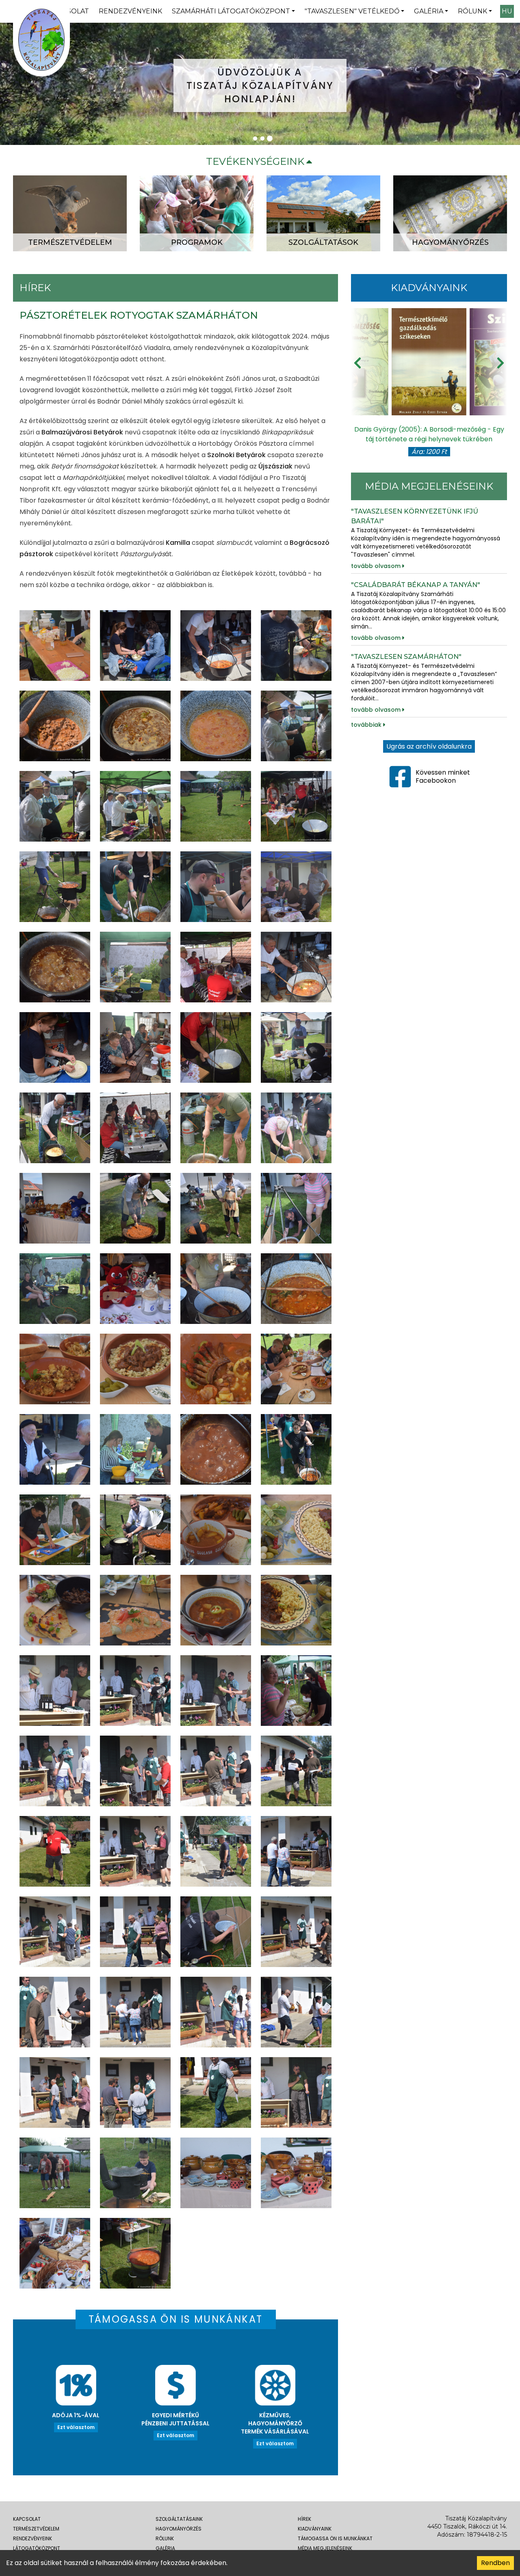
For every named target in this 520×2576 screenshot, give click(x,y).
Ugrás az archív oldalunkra (429, 746)
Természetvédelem (36, 2529)
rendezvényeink (32, 2538)
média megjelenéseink (325, 2548)
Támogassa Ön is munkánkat (335, 2538)
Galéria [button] (429, 11)
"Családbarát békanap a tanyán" (416, 585)
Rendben (495, 2563)
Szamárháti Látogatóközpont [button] (231, 11)
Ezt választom (76, 2427)
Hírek (304, 2519)
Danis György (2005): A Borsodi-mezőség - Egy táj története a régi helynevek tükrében (429, 434)
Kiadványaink (315, 2529)
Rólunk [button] (472, 11)
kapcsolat (27, 2519)
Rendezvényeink (130, 11)
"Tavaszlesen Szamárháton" (406, 657)
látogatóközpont (37, 2548)
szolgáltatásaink (179, 2519)
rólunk (165, 2538)
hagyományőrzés (179, 2529)
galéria (165, 2548)
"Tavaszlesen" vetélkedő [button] (352, 11)
